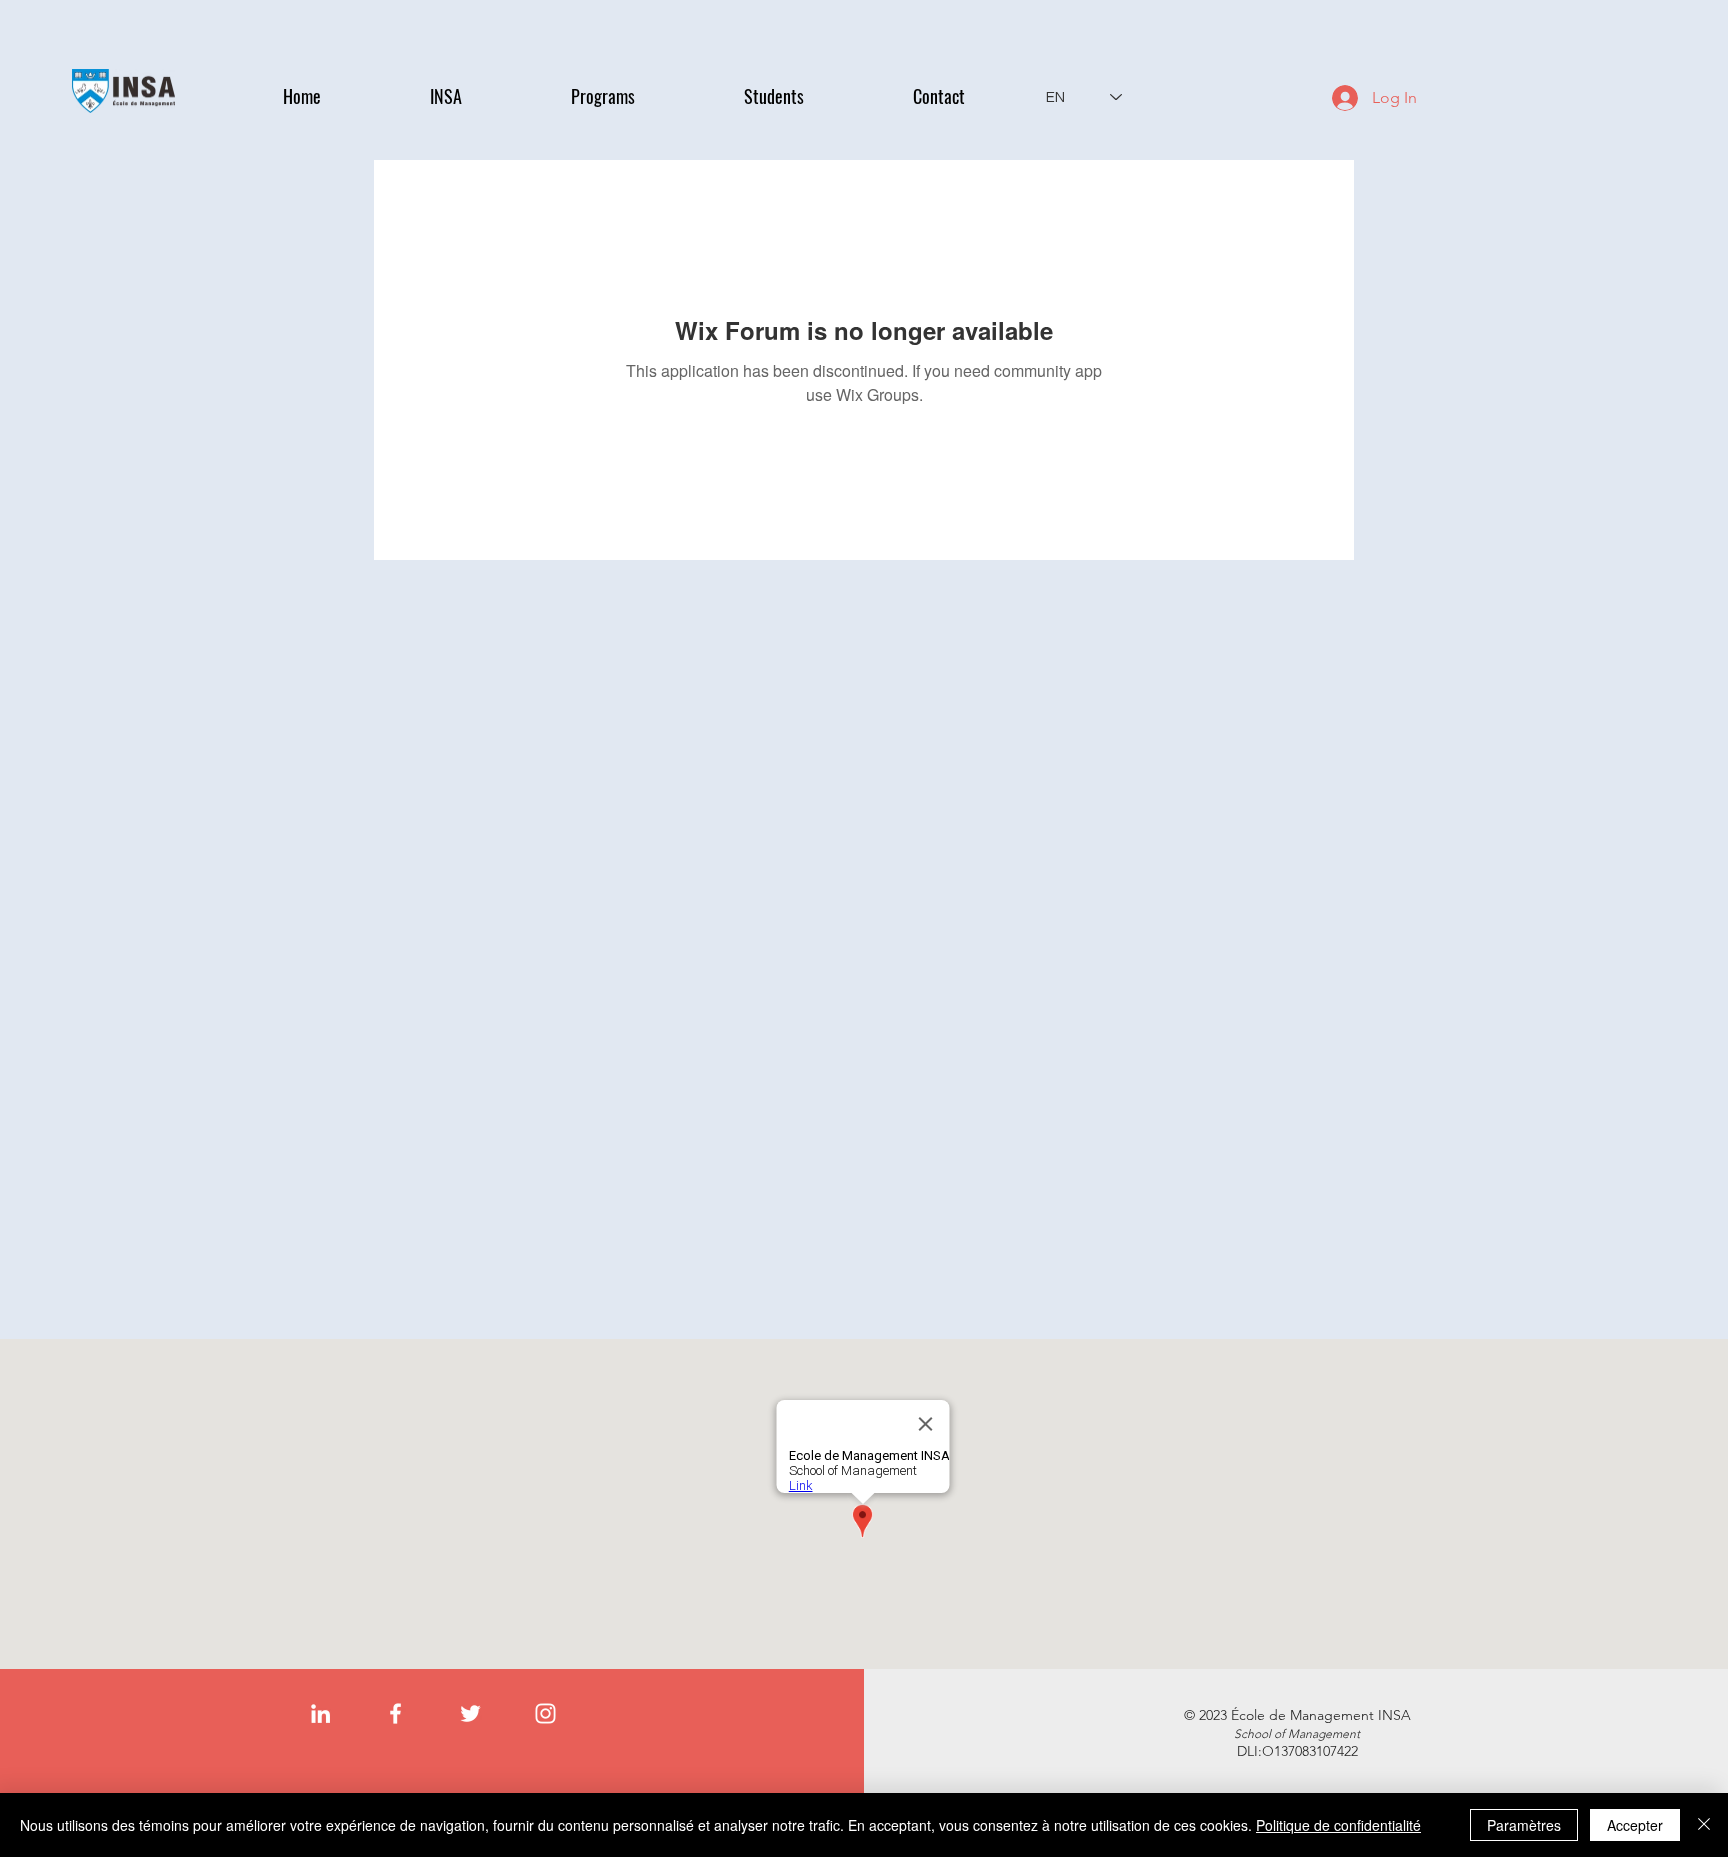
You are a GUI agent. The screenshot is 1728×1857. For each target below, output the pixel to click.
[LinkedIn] (320, 1713)
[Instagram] (545, 1713)
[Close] (1704, 1825)
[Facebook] (395, 1713)
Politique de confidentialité (1338, 1825)
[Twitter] (470, 1713)
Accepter (1635, 1825)
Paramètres (1524, 1825)
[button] (485, 96)
